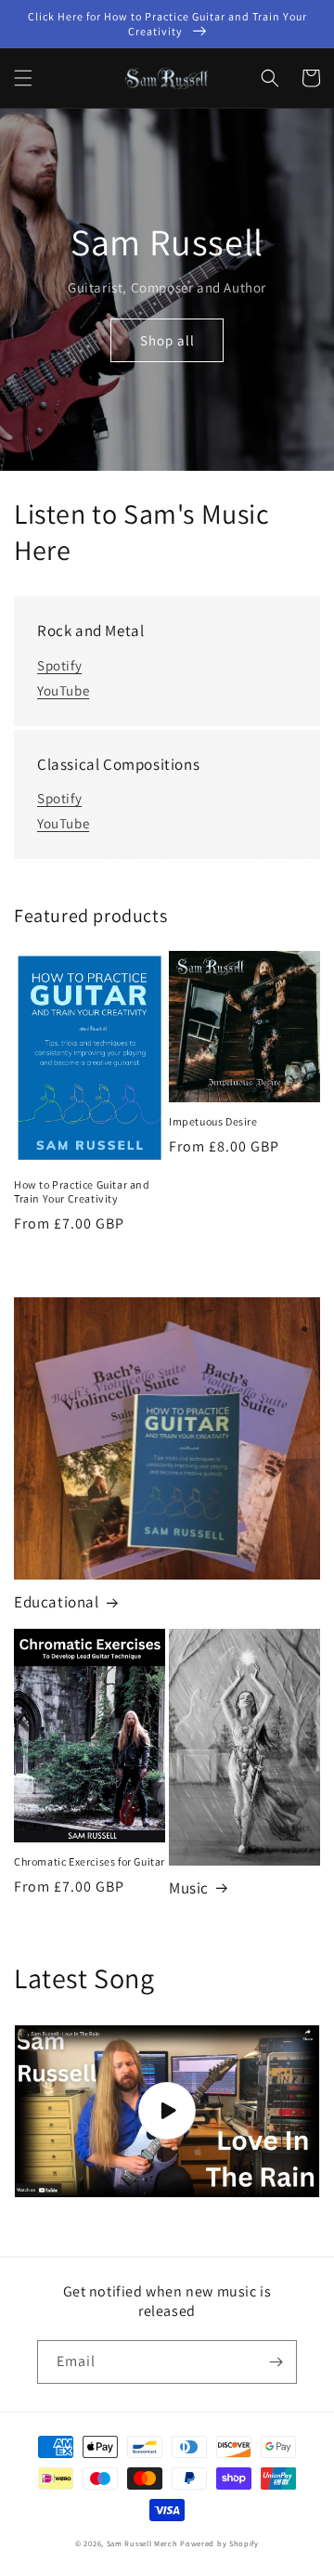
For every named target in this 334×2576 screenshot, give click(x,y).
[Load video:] (167, 2111)
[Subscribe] (276, 2362)
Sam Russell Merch (142, 2543)
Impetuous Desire (213, 1121)
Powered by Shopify (219, 2543)
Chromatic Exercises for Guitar (90, 1861)
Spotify (59, 665)
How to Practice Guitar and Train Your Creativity (82, 1192)
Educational (57, 1602)
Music (189, 1888)
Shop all (167, 340)
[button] (23, 78)
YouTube (63, 690)
